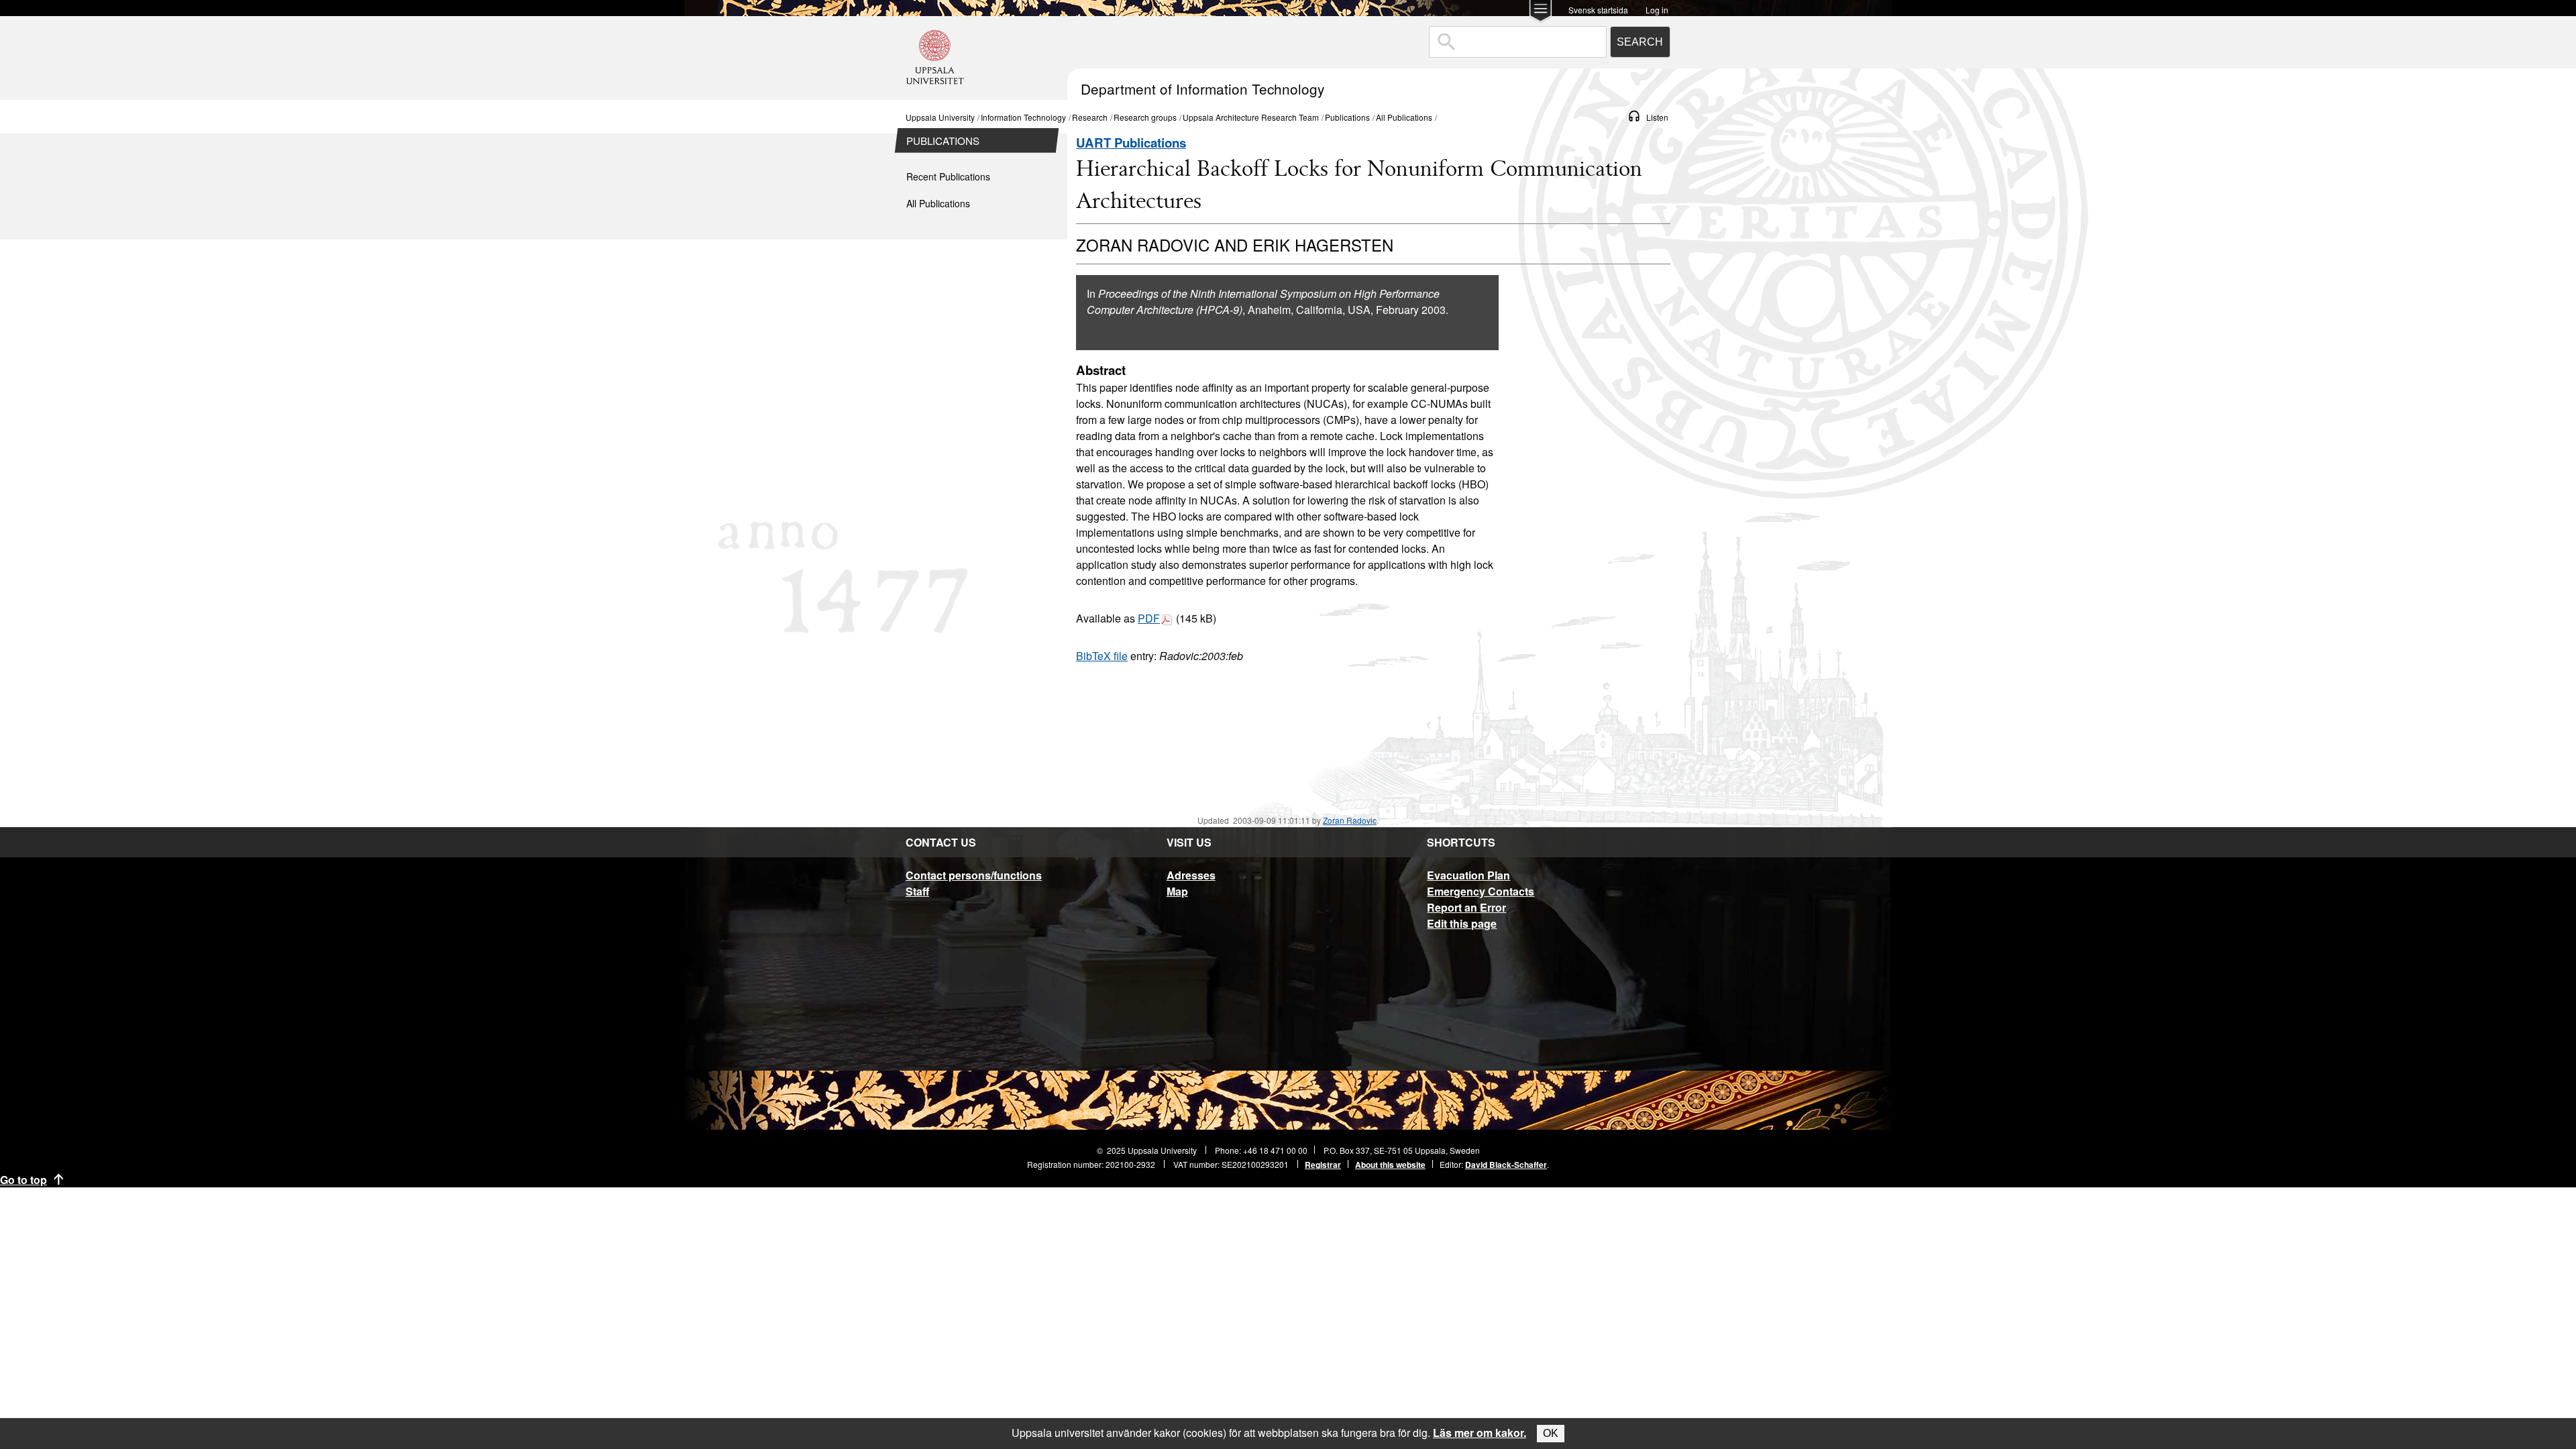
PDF (1149, 618)
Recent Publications (948, 176)
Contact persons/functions (974, 875)
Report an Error (1466, 907)
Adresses (1191, 875)
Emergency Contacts (1481, 891)
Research (1090, 117)
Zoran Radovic (1350, 820)
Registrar (1323, 1165)
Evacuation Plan (1468, 875)
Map (1177, 891)
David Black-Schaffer (1506, 1165)
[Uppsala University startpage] (935, 94)
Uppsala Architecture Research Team (1251, 117)
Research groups (1145, 117)
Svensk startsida (1598, 9)
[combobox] (1518, 42)
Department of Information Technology (1202, 89)
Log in (1657, 9)
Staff (917, 891)
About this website (1390, 1165)
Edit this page (1462, 923)
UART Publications (1131, 143)
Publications (1347, 117)
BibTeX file (1102, 656)
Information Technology (1023, 117)
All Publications (1404, 117)
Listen (1657, 117)
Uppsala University (940, 117)
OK (1551, 1433)
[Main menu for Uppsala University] (1541, 12)
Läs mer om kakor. (1480, 1433)
